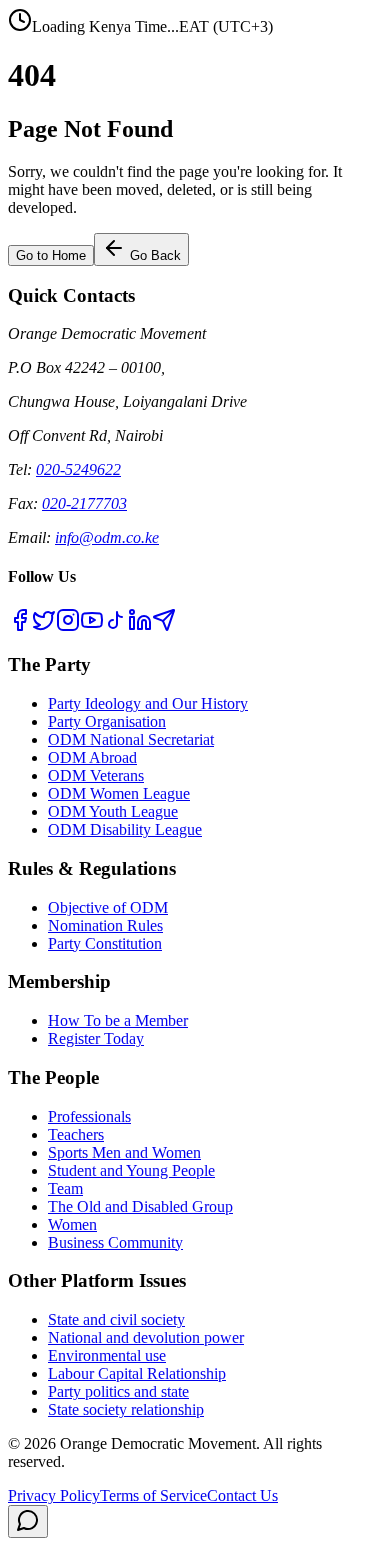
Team (65, 1188)
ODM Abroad (92, 757)
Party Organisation (107, 721)
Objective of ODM (108, 907)
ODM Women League (119, 793)
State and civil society (116, 1319)
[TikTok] (116, 626)
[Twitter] (44, 626)
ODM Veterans (96, 775)
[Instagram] (68, 626)
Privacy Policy (54, 1495)
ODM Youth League (113, 811)
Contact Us (242, 1495)
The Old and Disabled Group (140, 1206)
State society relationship (126, 1409)
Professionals (89, 1116)
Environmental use (107, 1355)
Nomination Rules (105, 925)
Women (72, 1224)
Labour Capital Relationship (137, 1373)
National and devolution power (146, 1337)
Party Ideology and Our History (148, 703)
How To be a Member (118, 1020)
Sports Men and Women (124, 1152)
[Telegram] (164, 626)
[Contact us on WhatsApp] (28, 1521)
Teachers (76, 1134)
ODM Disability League (125, 829)
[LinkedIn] (140, 626)
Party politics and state (118, 1391)
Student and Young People (131, 1170)
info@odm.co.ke (107, 537)
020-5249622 (78, 469)
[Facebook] (20, 626)
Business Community (115, 1242)
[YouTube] (92, 626)
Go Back (153, 255)
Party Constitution (105, 943)
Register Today (96, 1038)
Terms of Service (153, 1495)
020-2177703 (84, 503)
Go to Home (51, 255)
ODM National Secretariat (131, 739)
